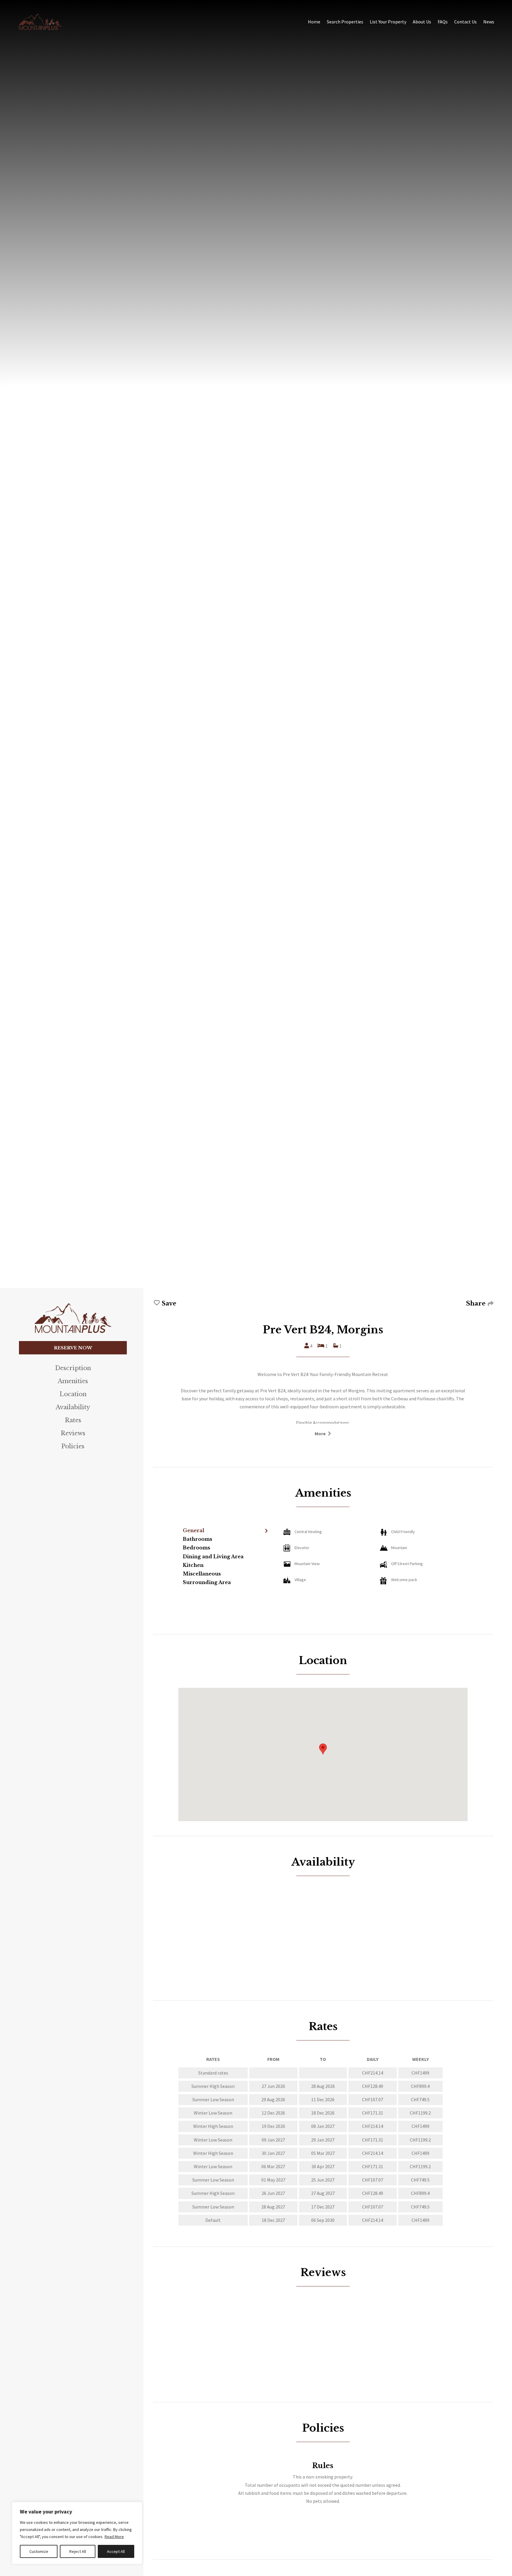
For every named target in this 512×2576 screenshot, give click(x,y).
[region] (77, 2533)
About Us (422, 22)
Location (73, 1394)
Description (73, 1368)
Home (314, 22)
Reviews (73, 1433)
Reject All (78, 2551)
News (489, 22)
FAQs (443, 22)
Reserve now (73, 1348)
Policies (73, 1446)
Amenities (73, 1381)
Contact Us (465, 22)
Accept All (116, 2551)
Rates (73, 1420)
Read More (114, 2537)
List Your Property (388, 22)
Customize (39, 2551)
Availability (73, 1407)
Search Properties (345, 22)
